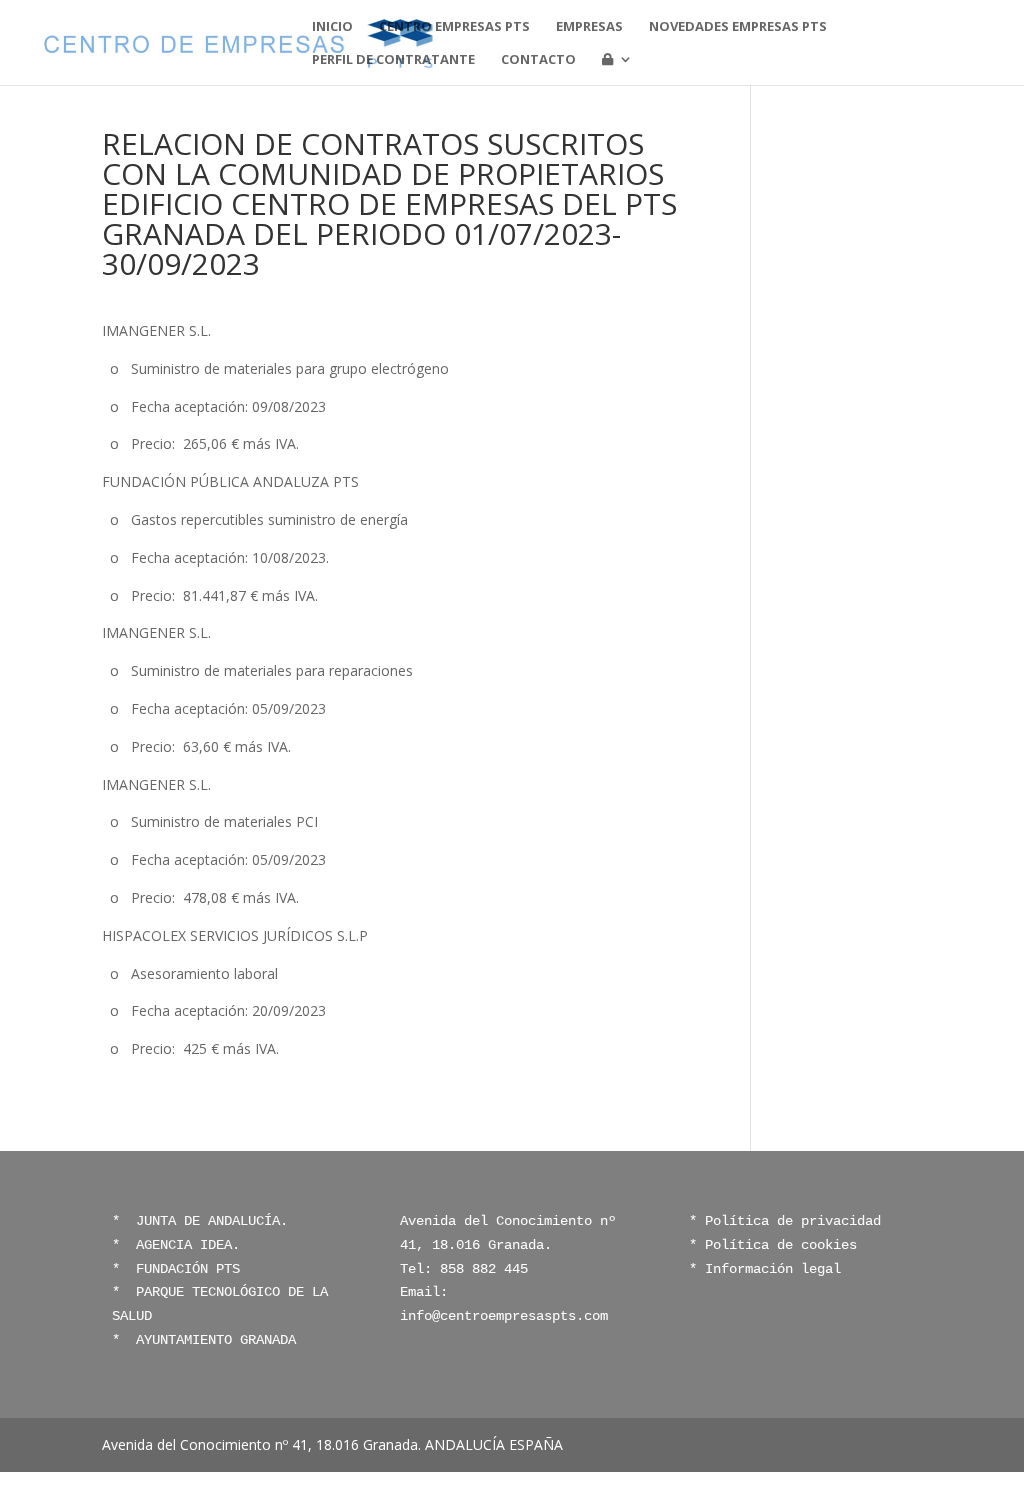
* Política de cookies (773, 1245)
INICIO (332, 27)
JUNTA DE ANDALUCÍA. (208, 1221)
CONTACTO (538, 60)
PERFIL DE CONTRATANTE (393, 60)
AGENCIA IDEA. (188, 1245)
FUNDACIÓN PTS (188, 1269)
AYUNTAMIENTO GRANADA (212, 1340)
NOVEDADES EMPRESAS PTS (738, 27)
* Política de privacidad (785, 1221)
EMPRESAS (589, 27)
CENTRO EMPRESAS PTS (454, 27)
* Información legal (765, 1269)
